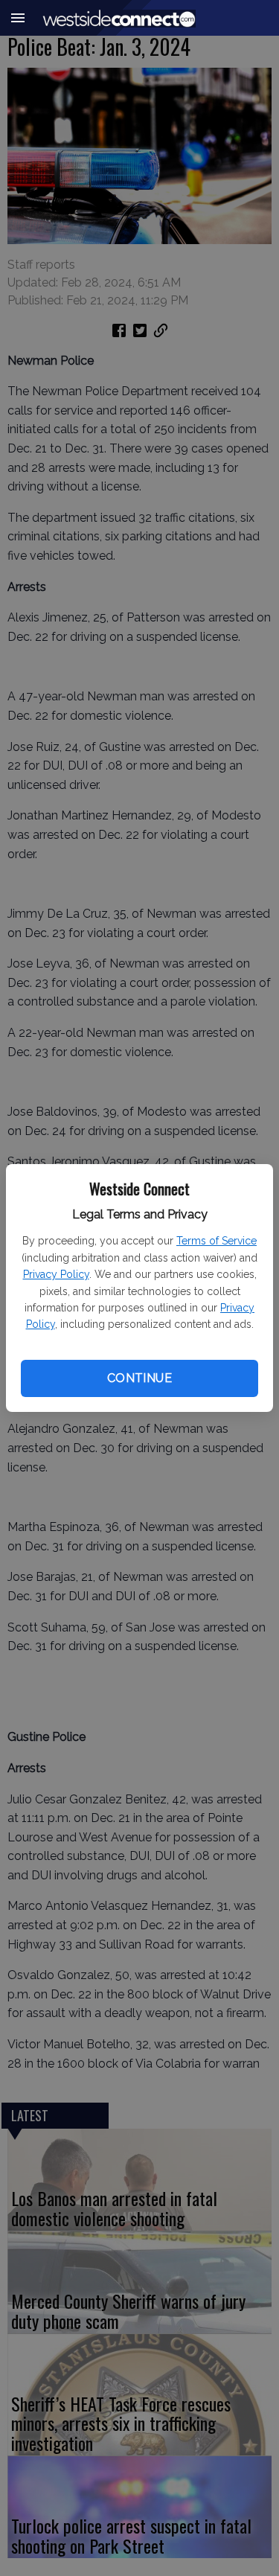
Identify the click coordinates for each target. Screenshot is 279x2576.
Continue (139, 1378)
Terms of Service (217, 1241)
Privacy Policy (56, 1274)
